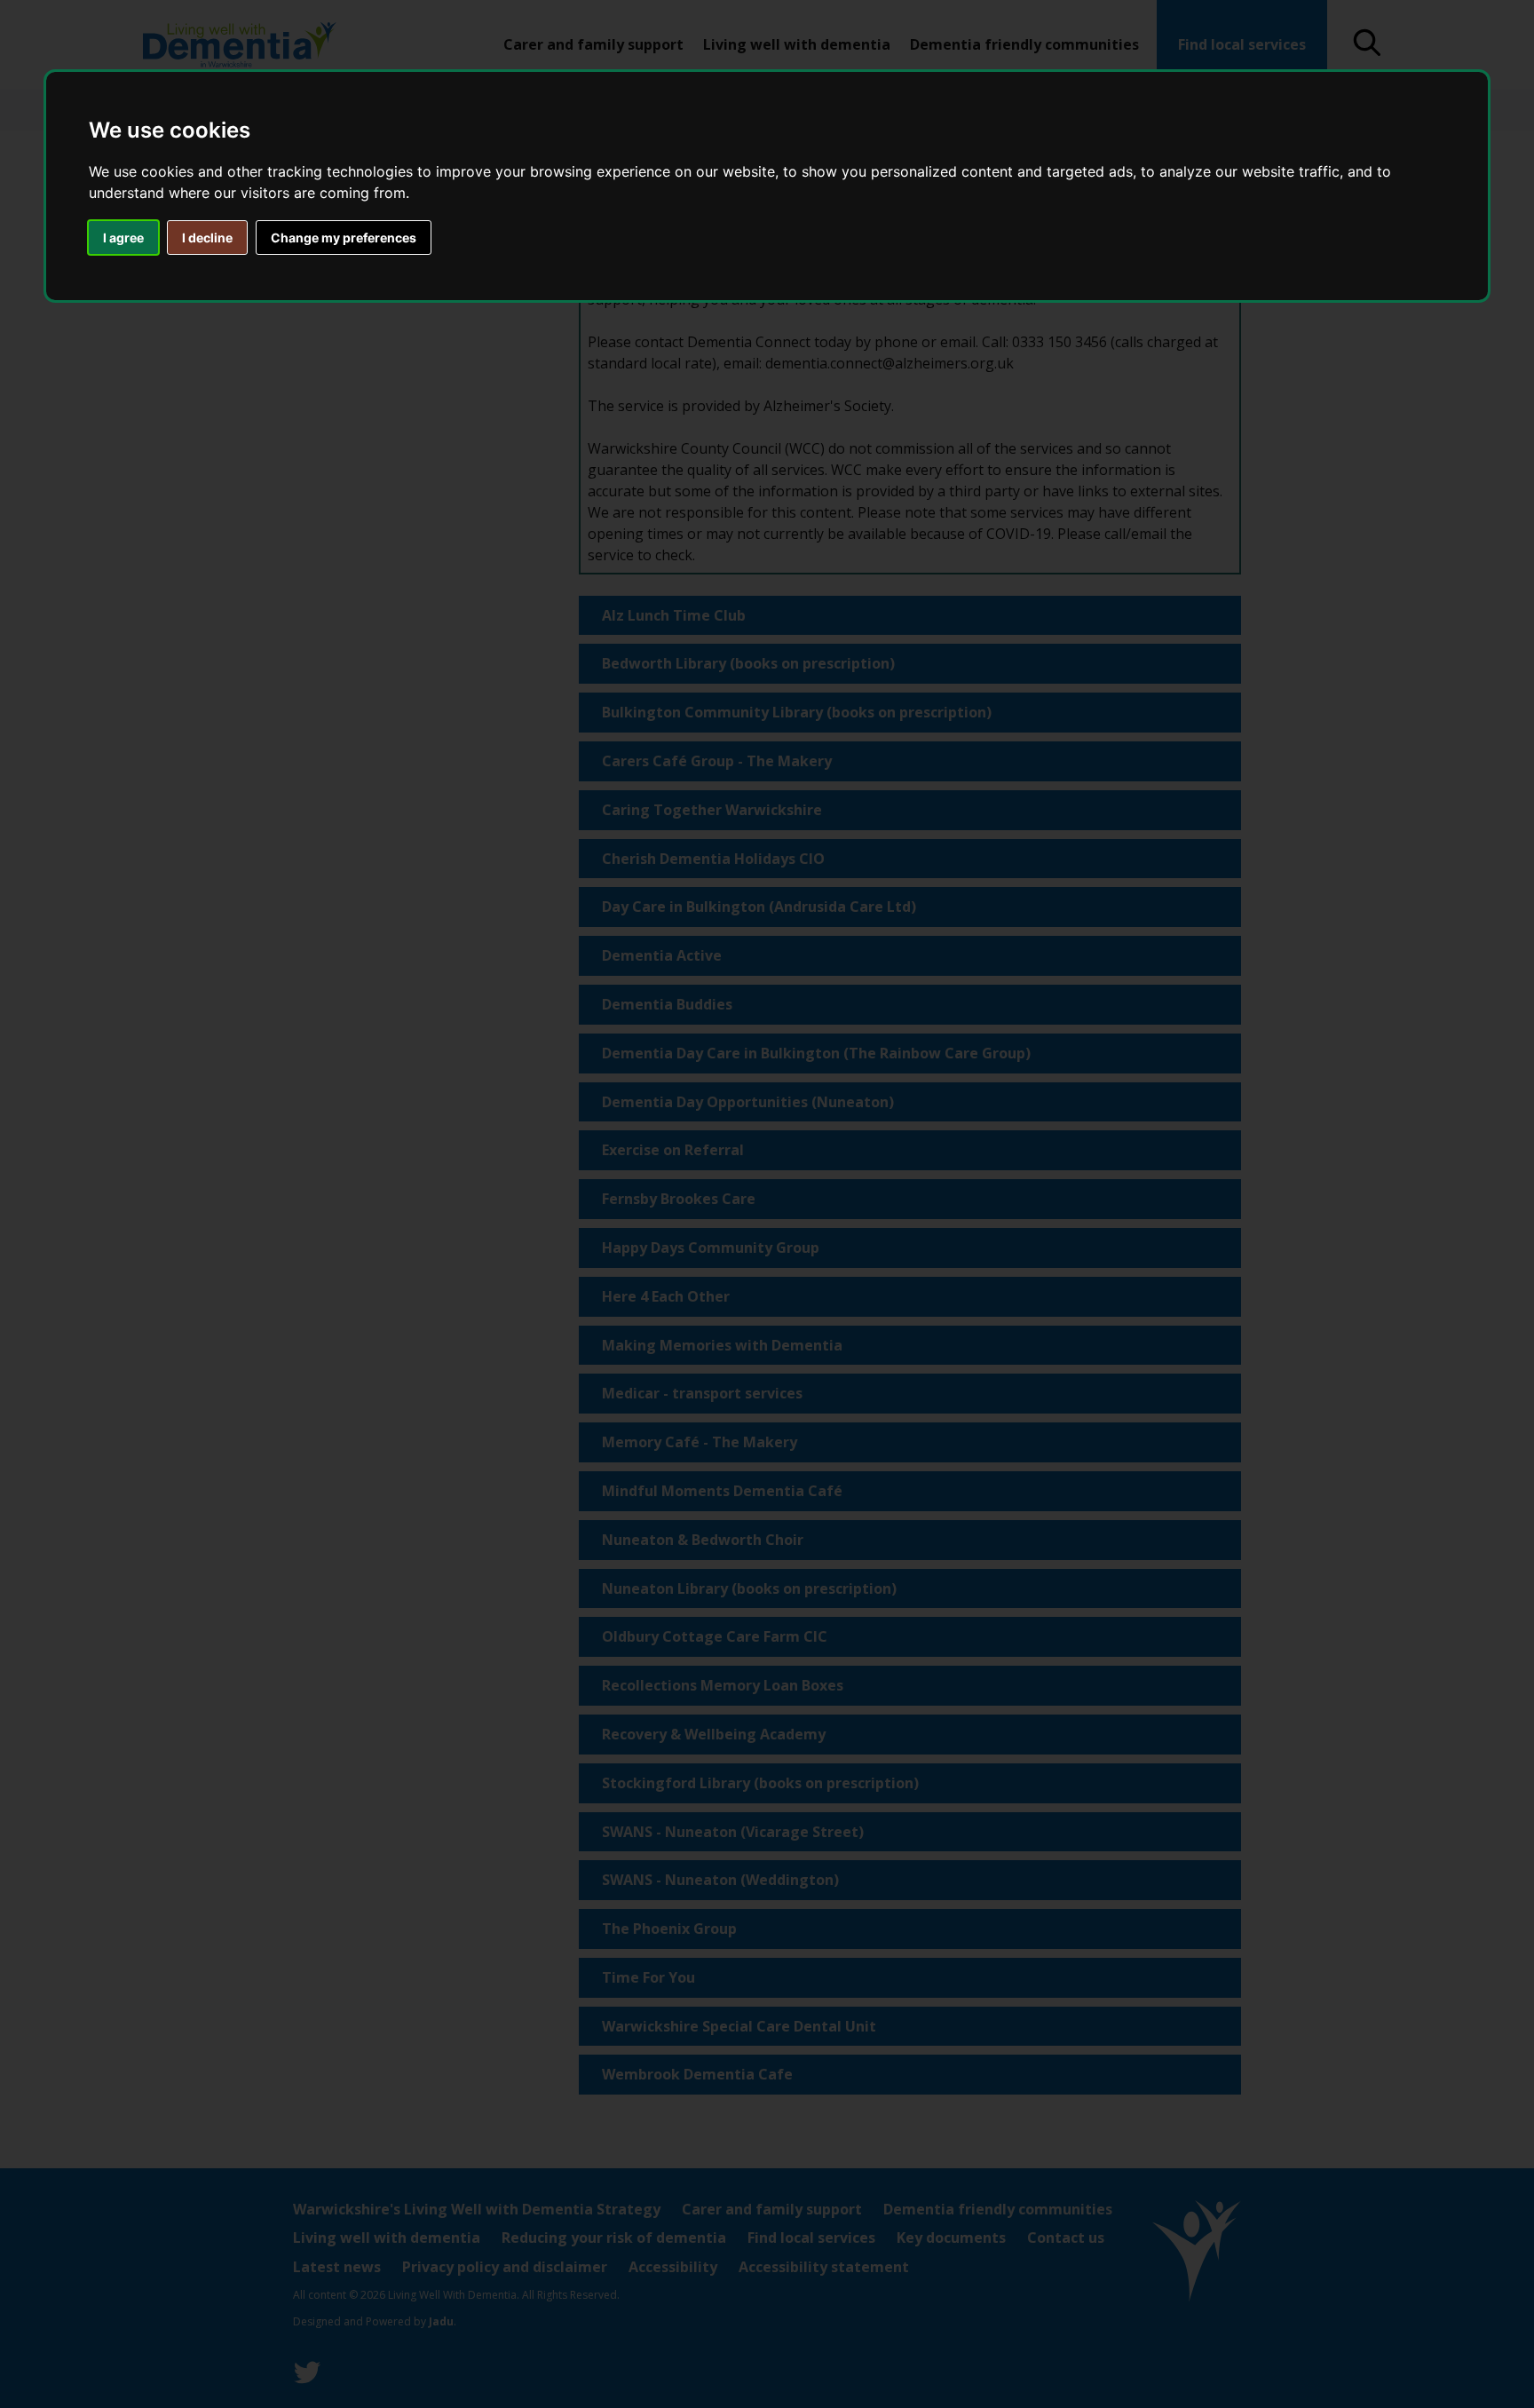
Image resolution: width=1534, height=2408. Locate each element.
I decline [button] (207, 238)
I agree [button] (123, 238)
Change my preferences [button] (344, 238)
